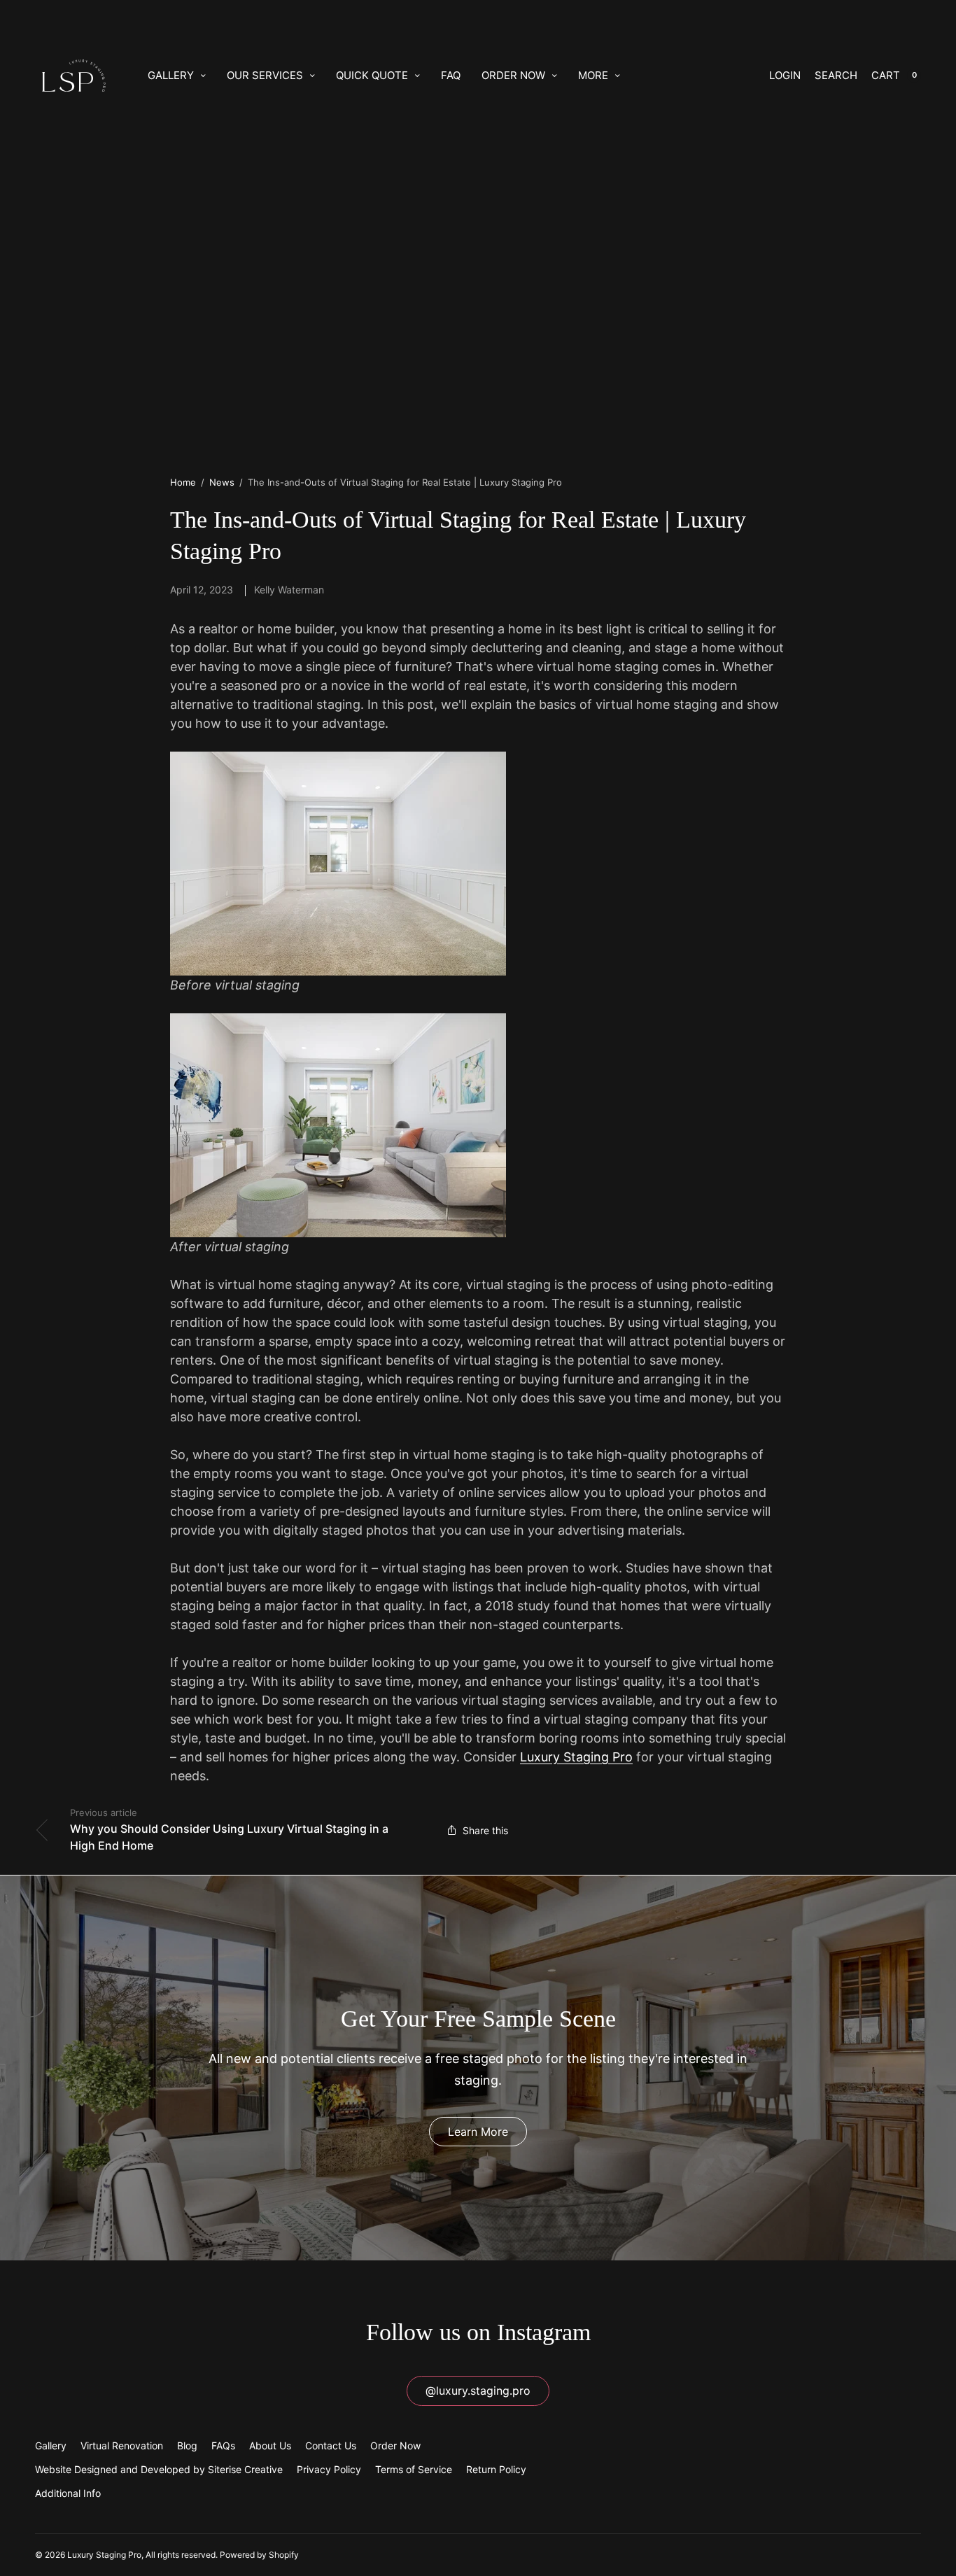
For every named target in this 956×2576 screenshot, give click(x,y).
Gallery (171, 75)
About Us (270, 2445)
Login (785, 75)
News (222, 482)
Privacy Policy (329, 2469)
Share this (485, 1830)
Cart (886, 75)
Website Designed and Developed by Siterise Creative (159, 2469)
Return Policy (496, 2469)
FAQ (451, 75)
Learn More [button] (478, 2132)
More (593, 75)
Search (836, 75)
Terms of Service (414, 2469)
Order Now (513, 75)
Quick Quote (372, 75)
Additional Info (68, 2493)
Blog (187, 2445)
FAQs (223, 2445)
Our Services (265, 75)
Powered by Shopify (259, 2555)
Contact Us (331, 2445)
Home (183, 482)
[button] (478, 2391)
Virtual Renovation (122, 2445)
